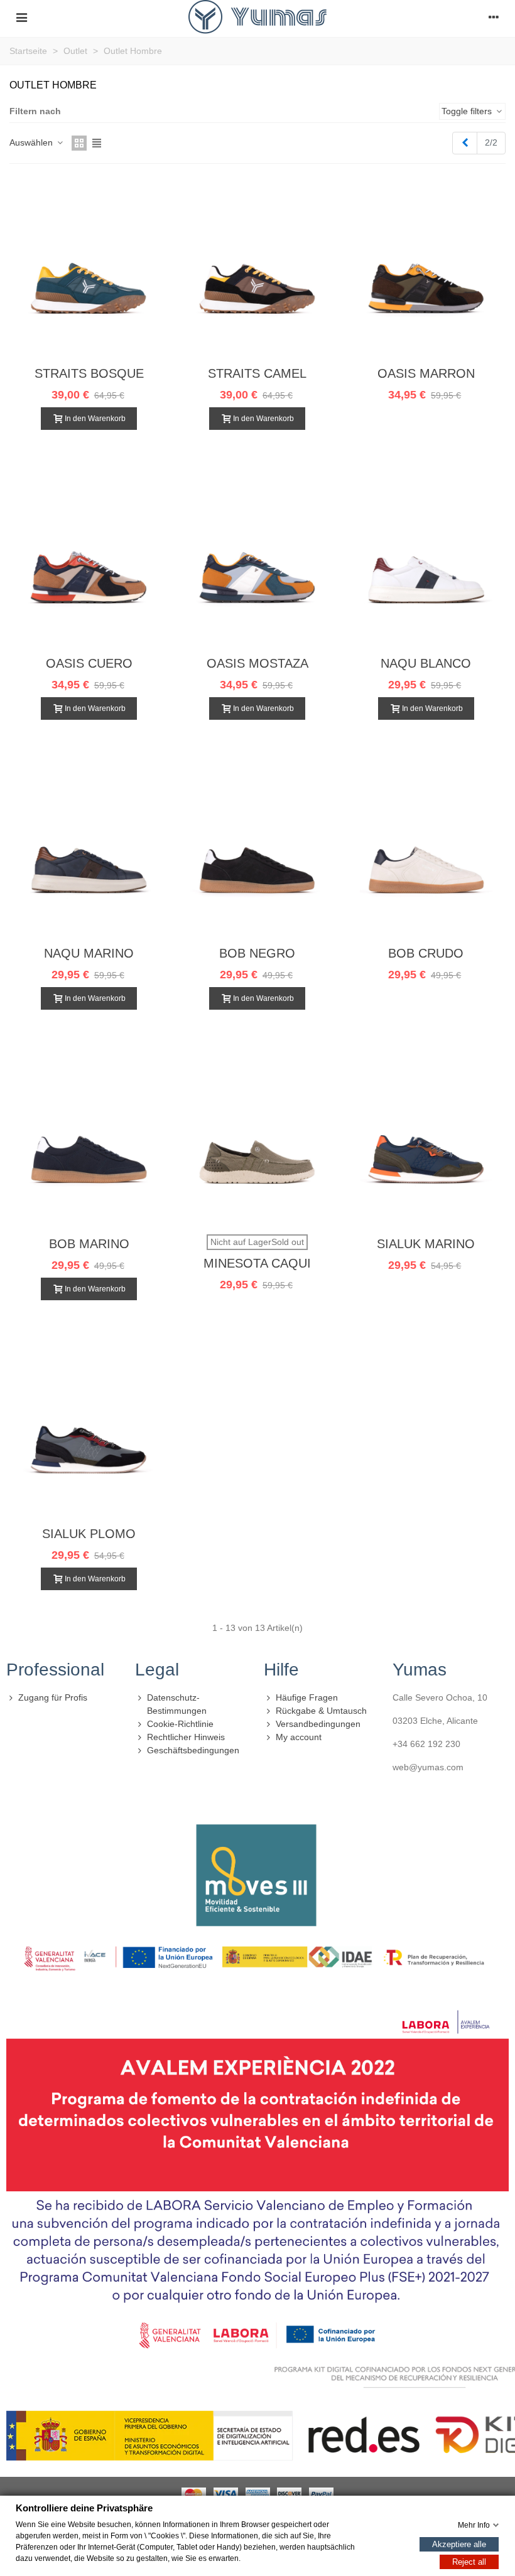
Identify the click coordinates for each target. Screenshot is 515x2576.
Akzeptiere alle (459, 2544)
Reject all (469, 2561)
